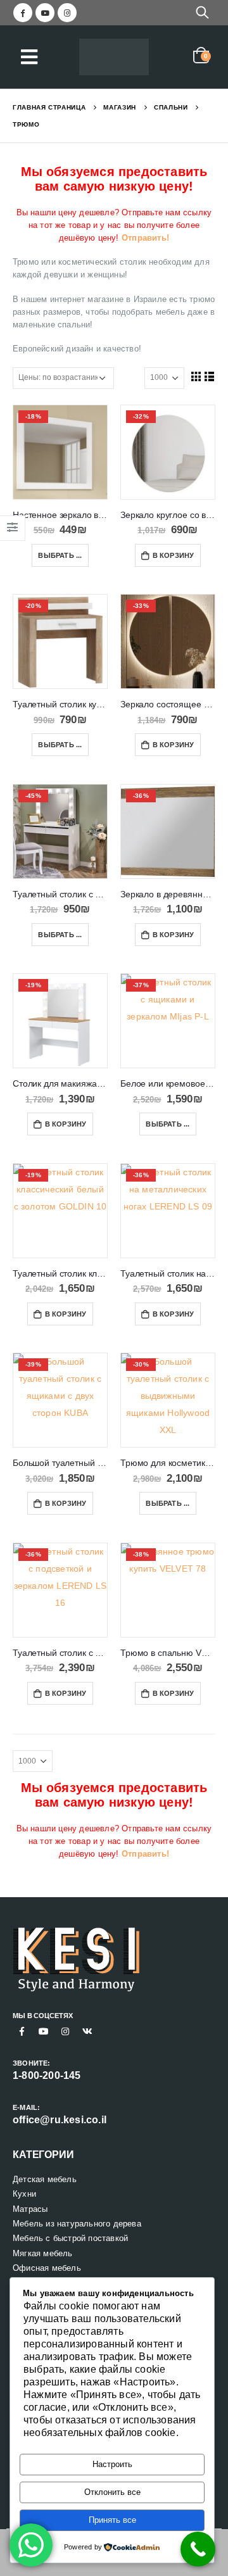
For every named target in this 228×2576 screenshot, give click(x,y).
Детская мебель (45, 2179)
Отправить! (145, 238)
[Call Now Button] (198, 2549)
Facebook (22, 2031)
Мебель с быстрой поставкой (70, 2238)
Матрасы (30, 2209)
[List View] (210, 376)
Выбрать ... (60, 555)
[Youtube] (45, 13)
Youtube (44, 2031)
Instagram (65, 2031)
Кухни (24, 2194)
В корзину (174, 555)
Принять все (112, 2520)
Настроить (112, 2464)
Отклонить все (112, 2492)
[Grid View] (196, 376)
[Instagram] (67, 13)
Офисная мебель (47, 2268)
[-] (114, 57)
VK (87, 2031)
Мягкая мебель (43, 2253)
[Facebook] (23, 13)
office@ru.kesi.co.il (60, 2120)
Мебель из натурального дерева (77, 2224)
